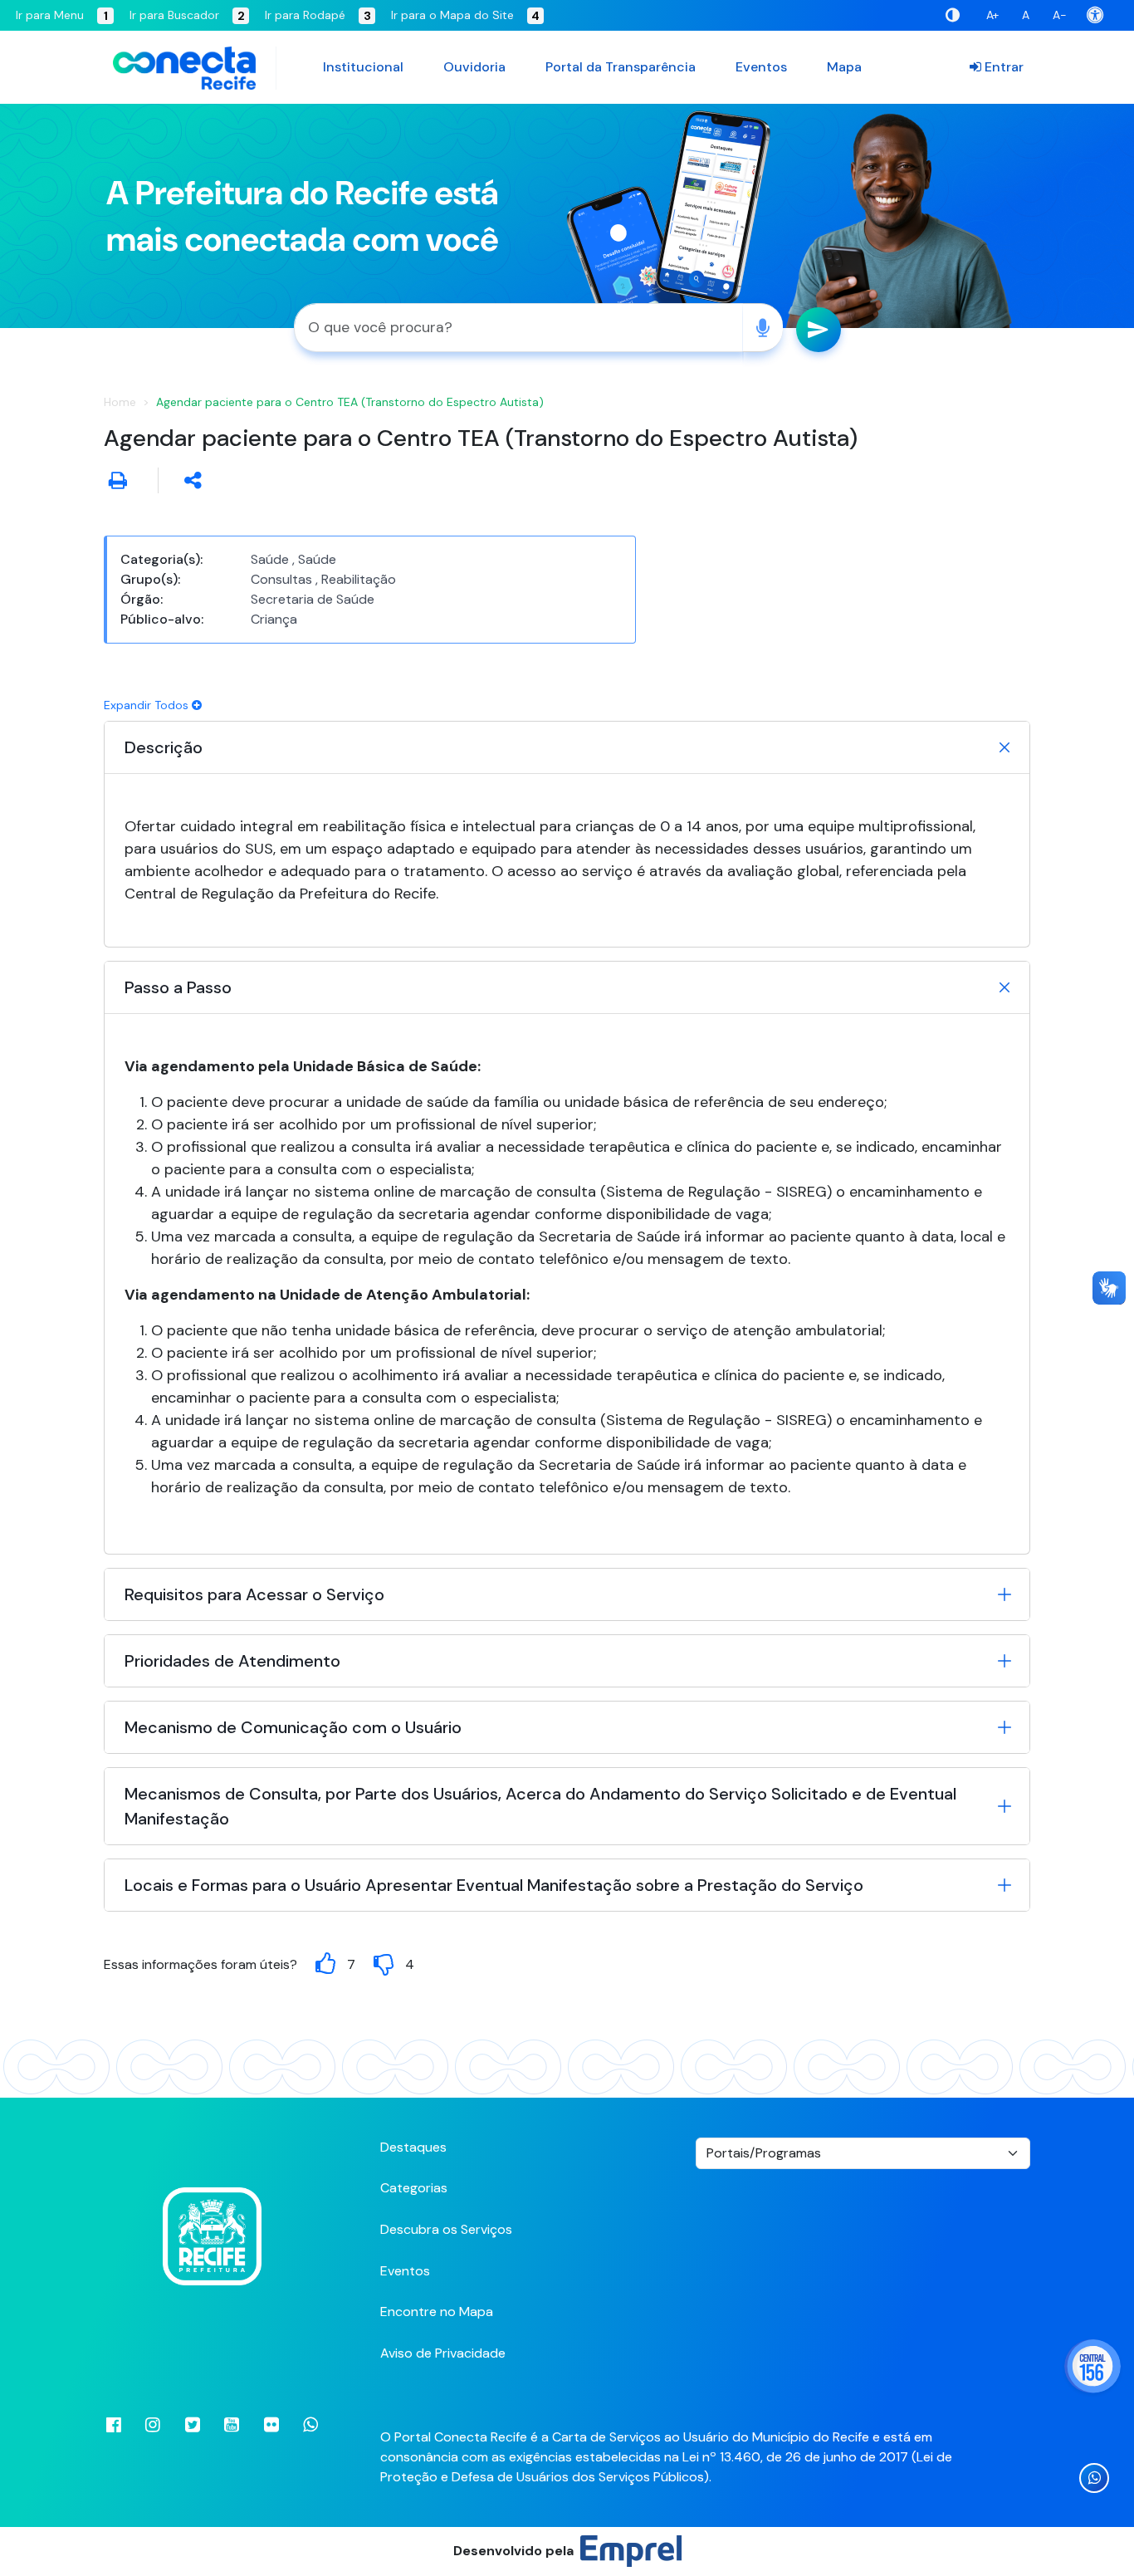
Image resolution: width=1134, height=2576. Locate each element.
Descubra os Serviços (446, 2229)
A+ (992, 15)
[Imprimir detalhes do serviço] (118, 480)
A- (1060, 15)
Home (120, 402)
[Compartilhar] (193, 480)
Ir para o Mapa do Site (465, 15)
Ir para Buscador (187, 15)
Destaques (413, 2147)
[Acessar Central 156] (1092, 2366)
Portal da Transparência (621, 67)
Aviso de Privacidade (443, 2353)
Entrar (1002, 67)
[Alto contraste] (956, 15)
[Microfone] (763, 328)
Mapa (844, 67)
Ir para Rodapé (318, 15)
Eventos (761, 67)
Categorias (414, 2188)
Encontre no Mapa (437, 2312)
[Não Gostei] (384, 1964)
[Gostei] (325, 1964)
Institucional (363, 67)
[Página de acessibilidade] (1100, 15)
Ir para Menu (62, 15)
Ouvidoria (474, 67)
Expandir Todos (148, 705)
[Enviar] (819, 330)
